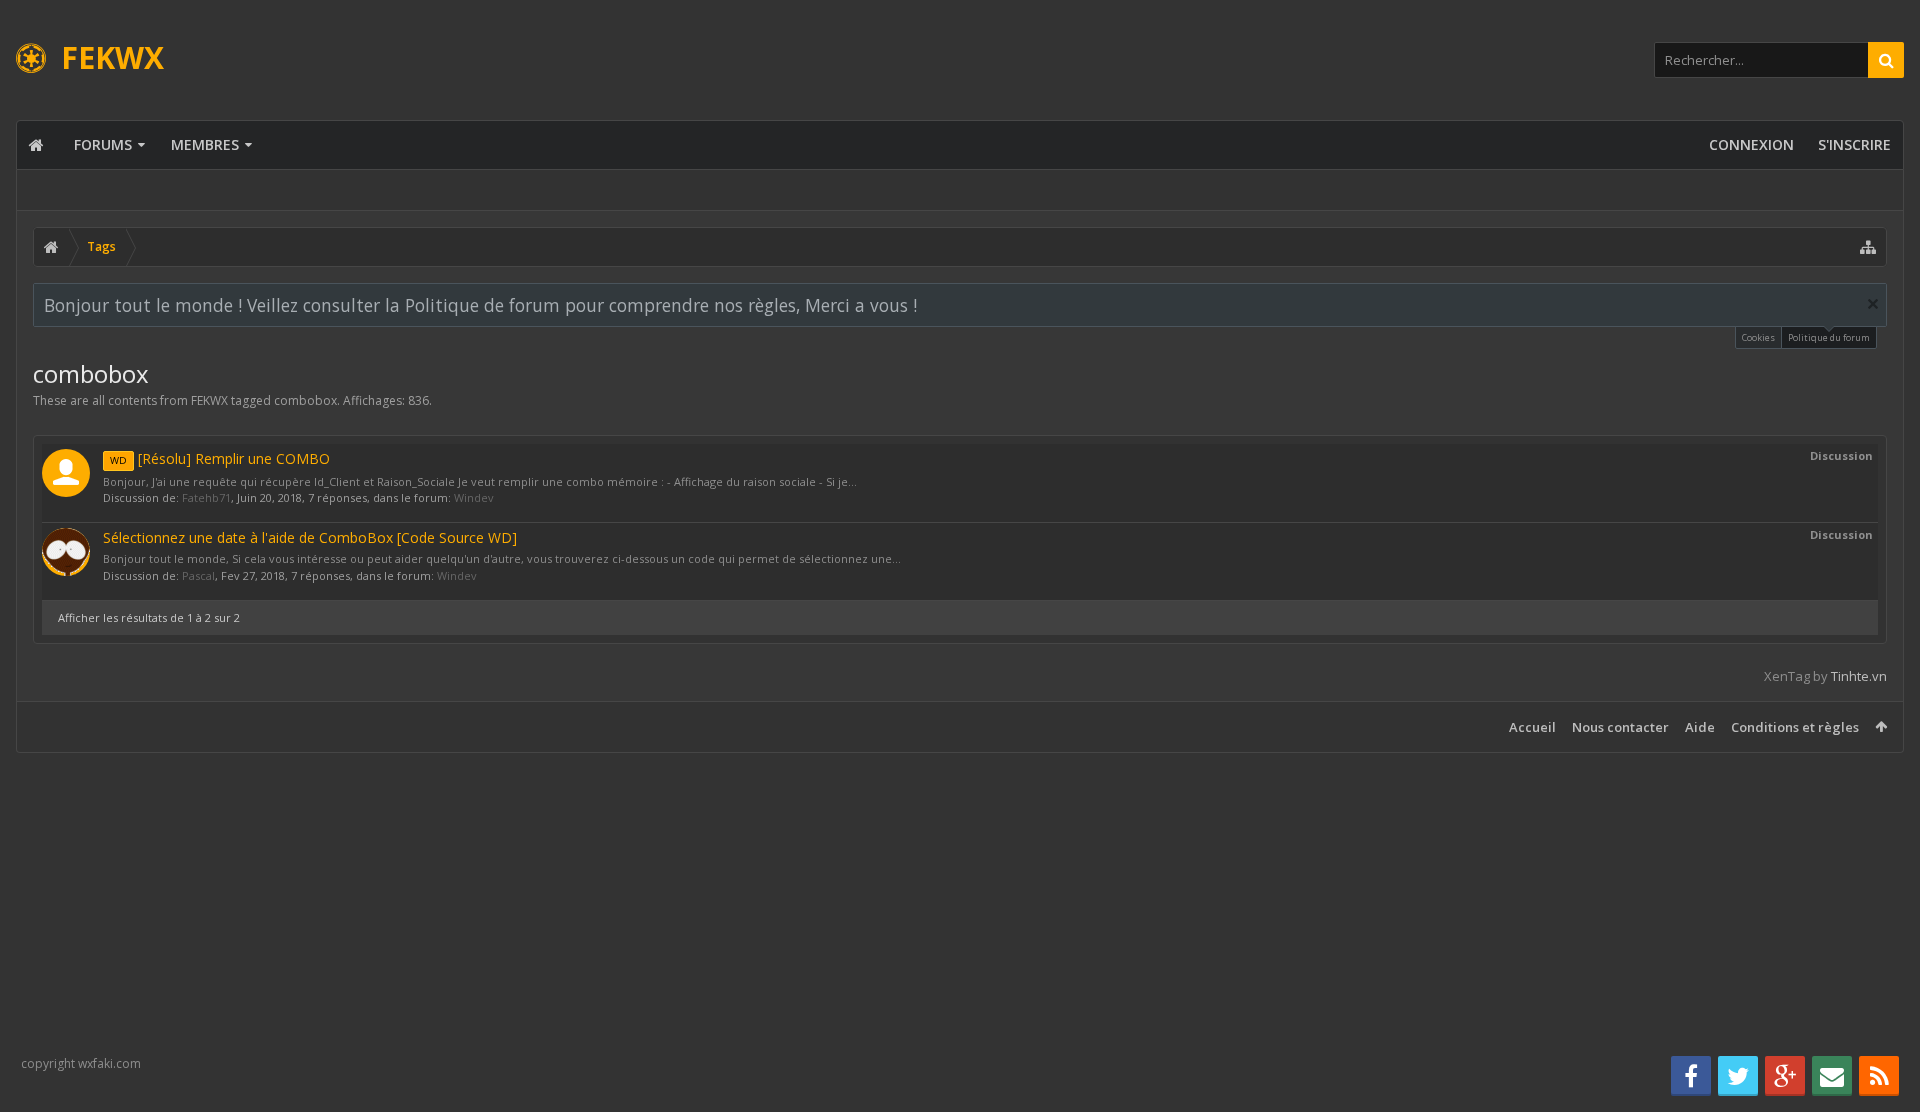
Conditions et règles (1795, 727)
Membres (205, 144)
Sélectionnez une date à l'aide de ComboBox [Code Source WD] (310, 537)
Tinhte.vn (1859, 676)
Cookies (1758, 337)
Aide (1700, 727)
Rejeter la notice (1873, 304)
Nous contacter (1620, 727)
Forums (103, 144)
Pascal (198, 575)
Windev (474, 497)
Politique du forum (1829, 337)
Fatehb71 (206, 497)
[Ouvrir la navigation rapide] (1868, 247)
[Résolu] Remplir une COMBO (220, 458)
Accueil (1532, 727)
